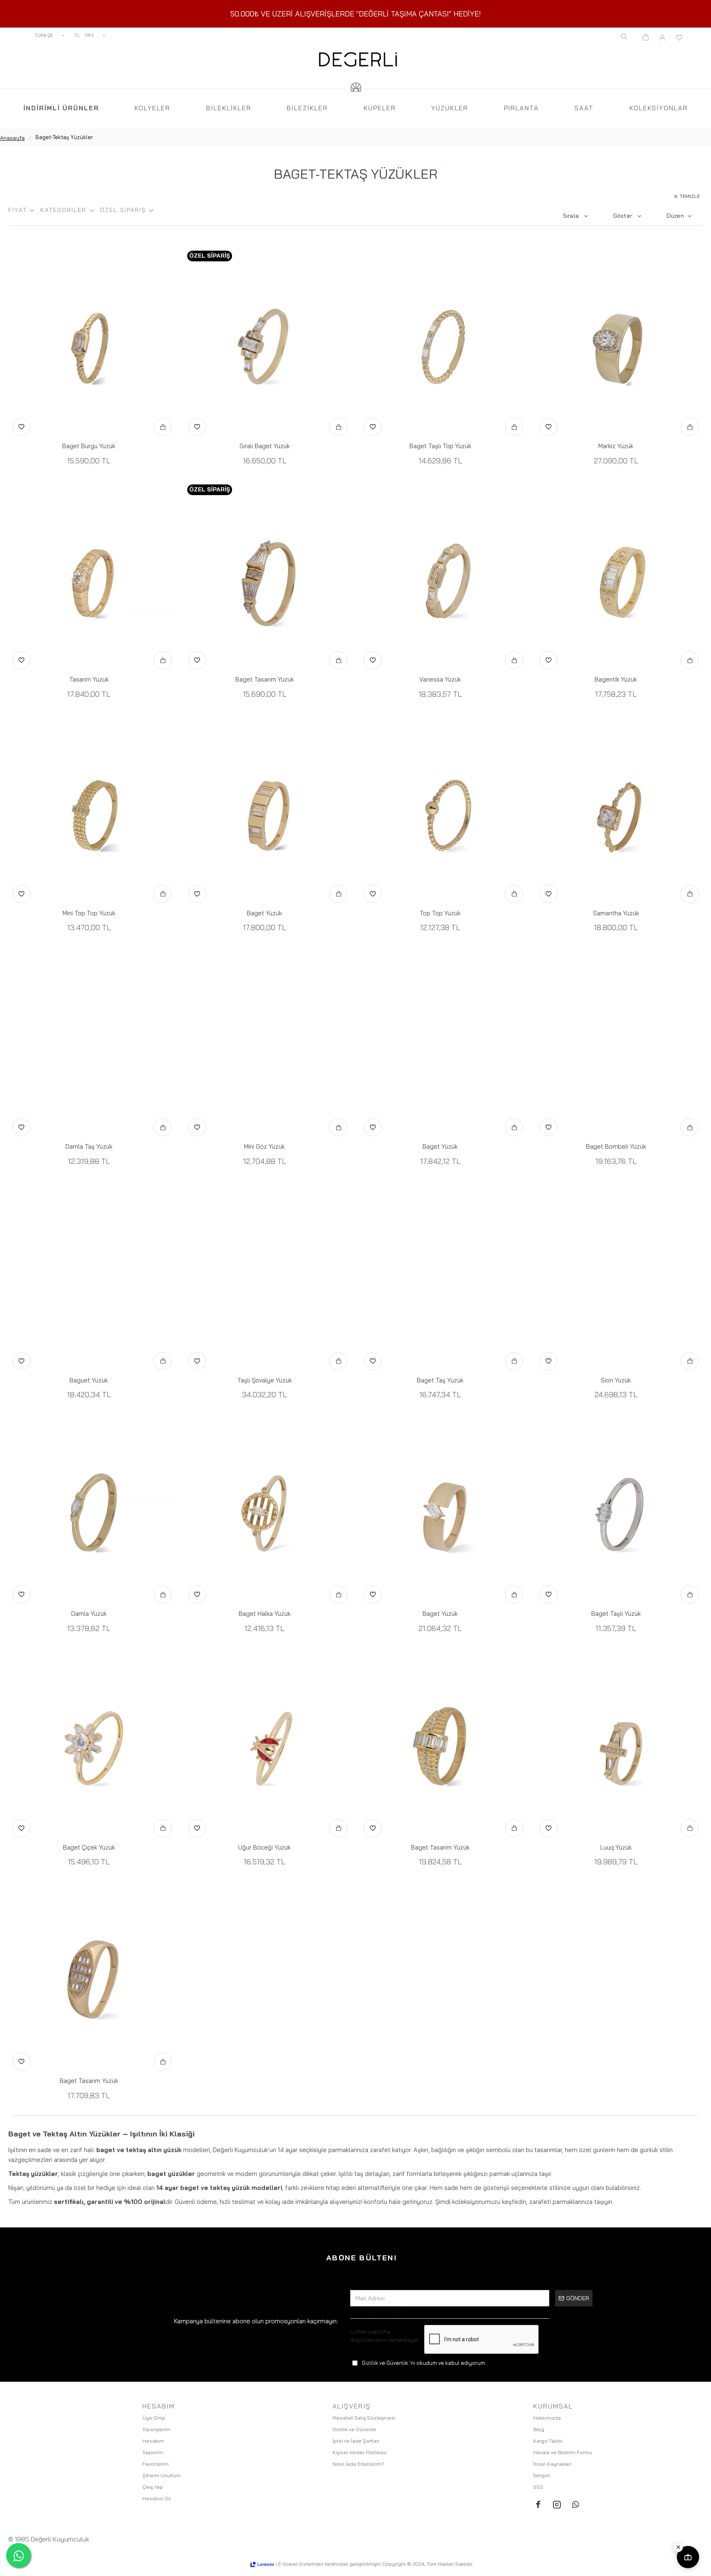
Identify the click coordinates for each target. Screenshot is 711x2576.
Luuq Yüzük (616, 1847)
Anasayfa (12, 138)
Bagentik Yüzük (616, 679)
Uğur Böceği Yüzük (264, 1847)
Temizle (690, 196)
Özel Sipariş (123, 210)
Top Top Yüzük (440, 913)
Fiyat (17, 210)
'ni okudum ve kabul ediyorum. (424, 2363)
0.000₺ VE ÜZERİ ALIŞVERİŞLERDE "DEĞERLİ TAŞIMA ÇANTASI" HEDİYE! (358, 14)
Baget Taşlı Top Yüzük (440, 446)
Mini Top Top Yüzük (89, 913)
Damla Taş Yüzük (89, 1146)
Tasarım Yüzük (89, 679)
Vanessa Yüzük (440, 679)
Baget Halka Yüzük (265, 1614)
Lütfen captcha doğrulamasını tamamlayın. (385, 2336)
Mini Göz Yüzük (264, 1146)
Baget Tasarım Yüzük (265, 679)
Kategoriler (63, 210)
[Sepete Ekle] (163, 427)
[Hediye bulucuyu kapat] (678, 2547)
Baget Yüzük (264, 913)
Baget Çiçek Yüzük (89, 1847)
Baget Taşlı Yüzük (616, 1614)
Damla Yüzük (89, 1614)
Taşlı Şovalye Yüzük (265, 1380)
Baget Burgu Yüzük (89, 446)
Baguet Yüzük (89, 1380)
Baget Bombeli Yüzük (616, 1146)
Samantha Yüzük (616, 913)
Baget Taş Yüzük (440, 1380)
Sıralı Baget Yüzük (265, 446)
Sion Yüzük (616, 1380)
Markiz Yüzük (616, 446)
